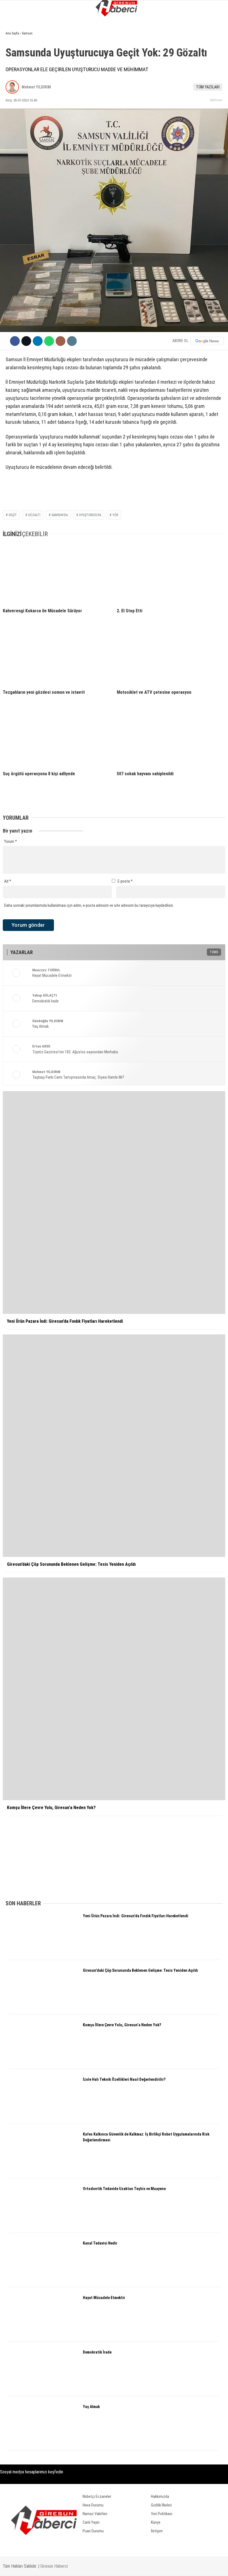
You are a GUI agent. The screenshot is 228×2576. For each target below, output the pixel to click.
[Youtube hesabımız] (127, 2567)
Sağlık (14, 125)
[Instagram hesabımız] (96, 2567)
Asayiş (14, 80)
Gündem (15, 46)
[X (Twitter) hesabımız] (64, 2567)
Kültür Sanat (20, 136)
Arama (170, 27)
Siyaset (15, 68)
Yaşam (14, 102)
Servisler (17, 147)
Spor (13, 91)
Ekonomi (16, 57)
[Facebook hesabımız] (32, 2567)
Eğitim (14, 113)
